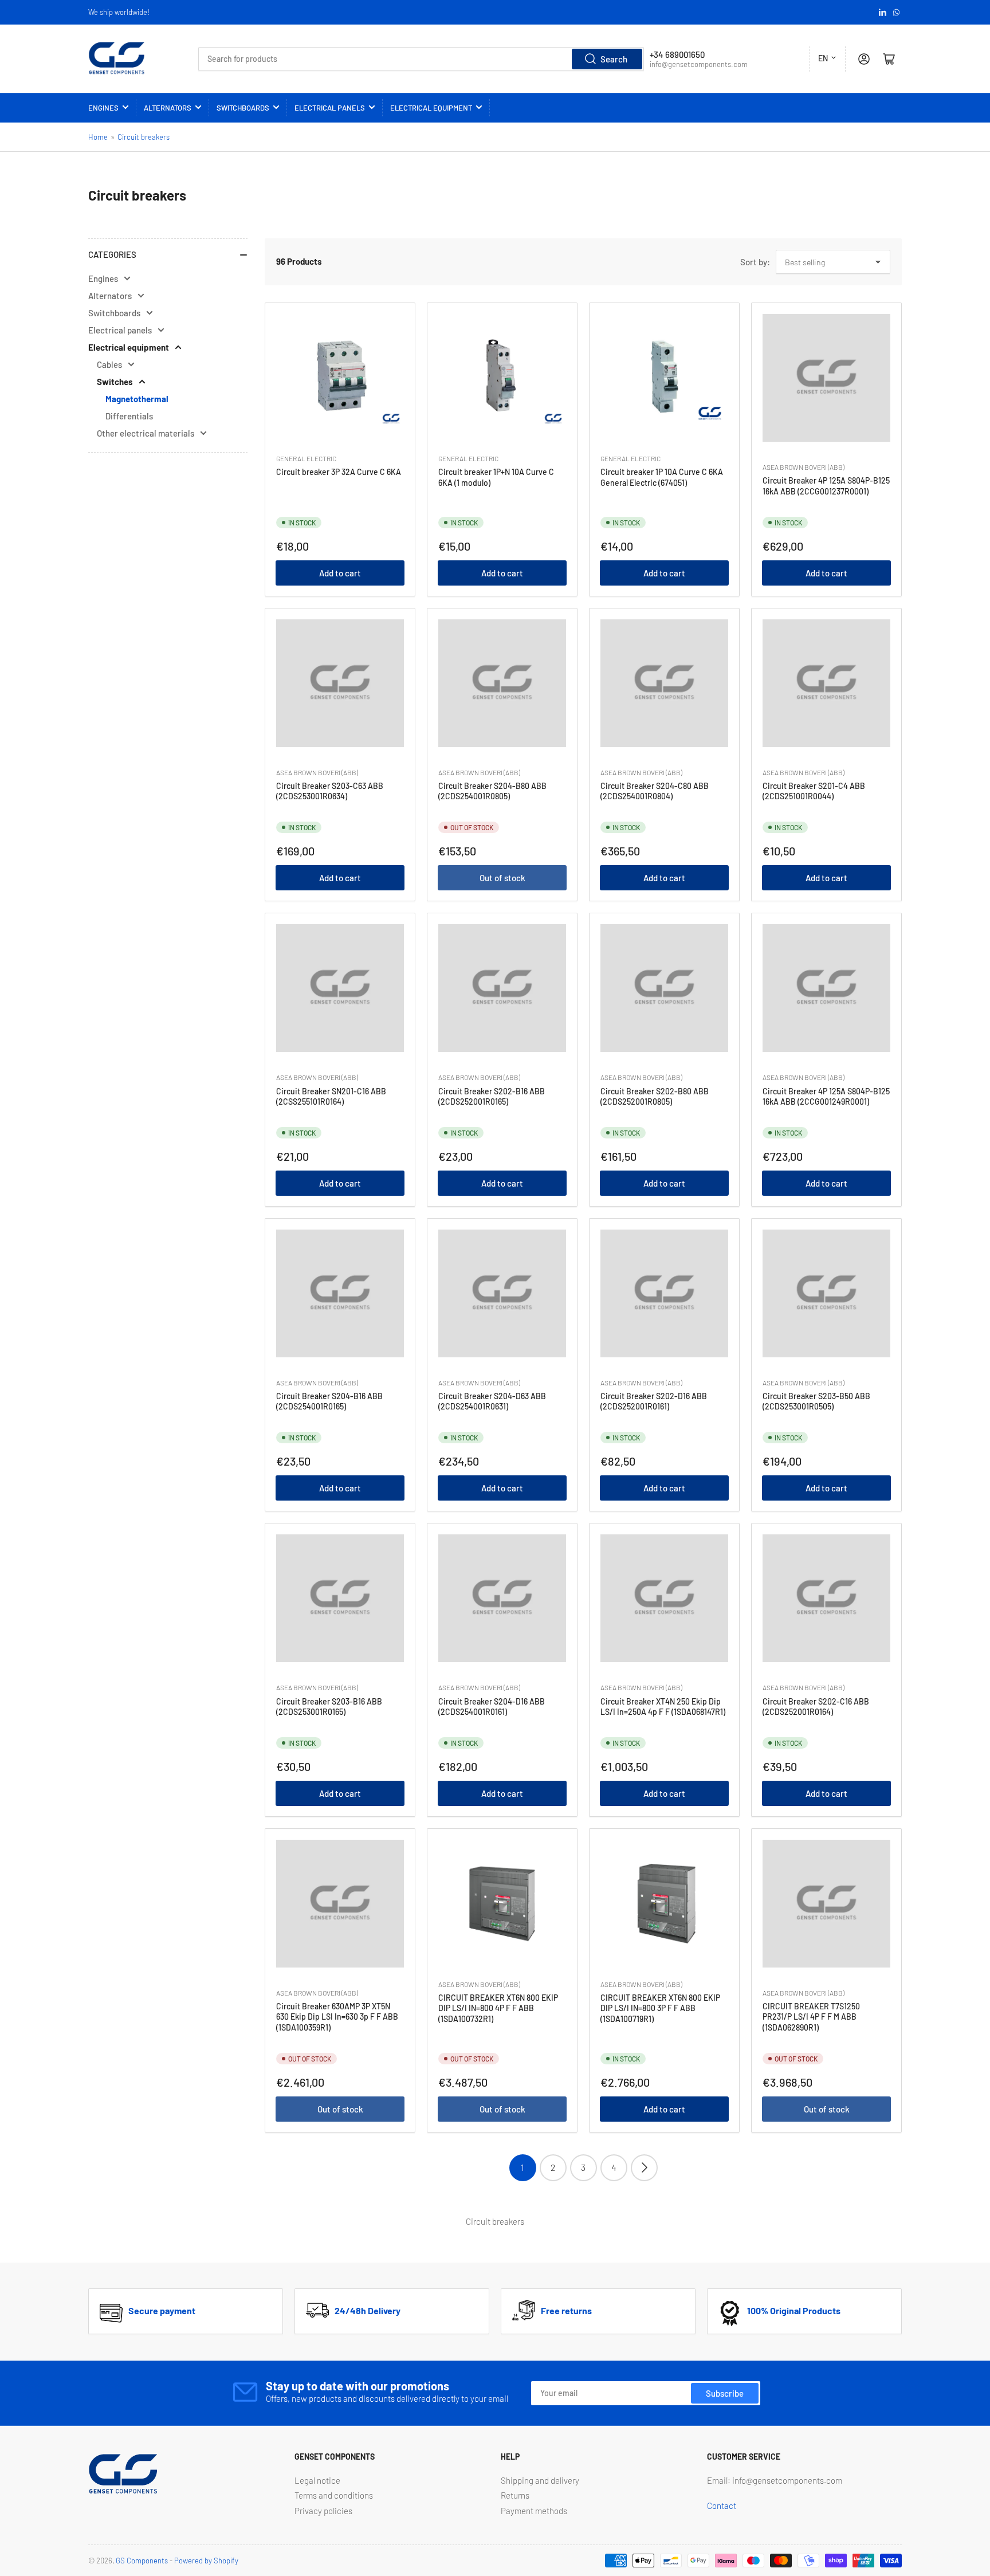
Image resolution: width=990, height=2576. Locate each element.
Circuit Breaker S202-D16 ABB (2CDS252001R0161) (654, 1401)
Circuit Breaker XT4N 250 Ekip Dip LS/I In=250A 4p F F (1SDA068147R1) (663, 1707)
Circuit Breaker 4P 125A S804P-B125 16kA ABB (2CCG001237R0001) (826, 486)
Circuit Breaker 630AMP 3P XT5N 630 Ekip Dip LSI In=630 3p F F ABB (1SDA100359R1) (337, 2017)
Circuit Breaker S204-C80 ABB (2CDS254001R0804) (655, 791)
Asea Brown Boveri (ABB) (804, 467)
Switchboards (243, 108)
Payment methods (534, 2511)
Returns (515, 2495)
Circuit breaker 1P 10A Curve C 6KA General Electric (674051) (662, 477)
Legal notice (317, 2480)
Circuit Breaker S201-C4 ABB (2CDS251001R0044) (814, 791)
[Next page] (644, 2168)
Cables (109, 364)
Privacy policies (323, 2511)
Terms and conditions (334, 2495)
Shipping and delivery (540, 2480)
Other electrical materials (146, 433)
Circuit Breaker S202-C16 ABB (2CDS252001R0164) (816, 1707)
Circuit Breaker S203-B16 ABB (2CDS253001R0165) (329, 1707)
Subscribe (725, 2393)
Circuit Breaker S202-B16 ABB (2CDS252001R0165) (492, 1096)
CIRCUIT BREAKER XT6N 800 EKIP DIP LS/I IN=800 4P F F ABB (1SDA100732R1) (498, 2008)
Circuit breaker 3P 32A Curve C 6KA (339, 472)
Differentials (129, 416)
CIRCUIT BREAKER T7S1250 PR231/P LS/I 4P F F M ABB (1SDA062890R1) (811, 2017)
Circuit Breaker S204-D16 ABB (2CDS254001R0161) (492, 1707)
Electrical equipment (431, 108)
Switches (115, 382)
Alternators (168, 108)
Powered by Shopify (206, 2561)
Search (614, 59)
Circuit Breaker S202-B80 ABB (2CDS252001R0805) (655, 1096)
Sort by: (755, 262)
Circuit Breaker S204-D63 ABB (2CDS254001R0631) (492, 1401)
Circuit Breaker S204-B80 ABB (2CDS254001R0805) (492, 791)
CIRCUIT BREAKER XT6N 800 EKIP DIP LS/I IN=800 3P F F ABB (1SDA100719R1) (660, 2008)
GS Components (142, 2561)
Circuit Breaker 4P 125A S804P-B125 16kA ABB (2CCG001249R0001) (826, 1096)
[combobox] (421, 59)
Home (98, 137)
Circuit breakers (144, 137)
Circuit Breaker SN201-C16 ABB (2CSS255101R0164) (331, 1096)
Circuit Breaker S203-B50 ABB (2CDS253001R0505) (816, 1401)
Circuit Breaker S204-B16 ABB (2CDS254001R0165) (329, 1401)
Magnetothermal (137, 399)
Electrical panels (330, 108)
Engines (103, 108)
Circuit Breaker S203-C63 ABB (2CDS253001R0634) (330, 791)
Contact (722, 2506)
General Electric (306, 458)
